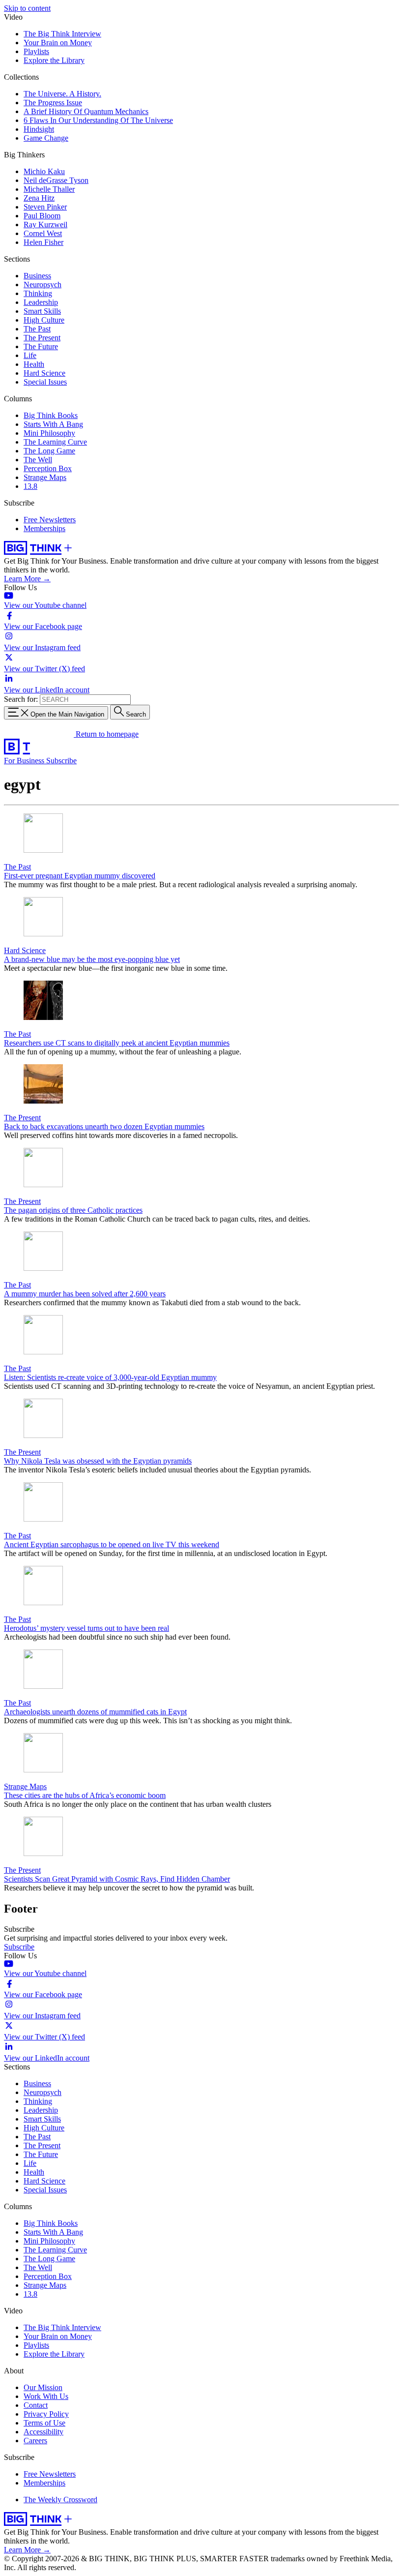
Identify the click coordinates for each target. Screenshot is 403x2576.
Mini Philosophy (49, 433)
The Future (41, 346)
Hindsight (39, 129)
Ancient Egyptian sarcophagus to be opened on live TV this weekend (112, 1544)
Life (30, 355)
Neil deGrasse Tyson (56, 180)
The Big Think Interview (62, 34)
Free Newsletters (50, 520)
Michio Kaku (44, 171)
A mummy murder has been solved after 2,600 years (85, 1294)
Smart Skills (42, 311)
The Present (42, 338)
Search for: (21, 699)
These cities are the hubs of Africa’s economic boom (85, 1795)
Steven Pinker (45, 207)
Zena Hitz (39, 198)
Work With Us (46, 2396)
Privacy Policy (46, 2414)
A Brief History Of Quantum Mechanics (86, 111)
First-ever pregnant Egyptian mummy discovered (80, 876)
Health (34, 364)
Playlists (36, 51)
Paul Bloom (42, 216)
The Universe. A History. (62, 94)
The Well (38, 460)
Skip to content (27, 8)
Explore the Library (54, 60)
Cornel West (43, 233)
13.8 (30, 486)
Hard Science (44, 373)
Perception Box (48, 468)
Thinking (38, 293)
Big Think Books (51, 415)
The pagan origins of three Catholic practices (73, 1210)
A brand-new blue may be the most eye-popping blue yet (92, 959)
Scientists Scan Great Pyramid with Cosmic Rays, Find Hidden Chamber (117, 1879)
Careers (35, 2441)
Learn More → (27, 579)
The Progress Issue (53, 103)
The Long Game (49, 451)
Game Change (46, 138)
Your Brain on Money (58, 43)
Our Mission (43, 2387)
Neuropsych (43, 285)
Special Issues (45, 382)
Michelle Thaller (49, 189)
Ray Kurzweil (45, 225)
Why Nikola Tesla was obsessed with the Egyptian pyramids (98, 1461)
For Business (25, 761)
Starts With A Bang (53, 424)
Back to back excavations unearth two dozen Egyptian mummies (104, 1126)
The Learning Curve (55, 442)
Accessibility (43, 2432)
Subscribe (61, 761)
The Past (37, 329)
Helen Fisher (43, 242)
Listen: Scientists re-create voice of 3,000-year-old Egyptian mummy (110, 1377)
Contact (36, 2405)
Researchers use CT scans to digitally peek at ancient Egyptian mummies (117, 1043)
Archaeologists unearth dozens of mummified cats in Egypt (95, 1712)
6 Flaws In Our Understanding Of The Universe (98, 120)
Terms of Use (44, 2423)
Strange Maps (45, 477)
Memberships (44, 528)
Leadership (41, 302)
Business (37, 276)
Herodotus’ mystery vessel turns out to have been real (86, 1628)
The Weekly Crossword (60, 2500)
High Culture (44, 320)
